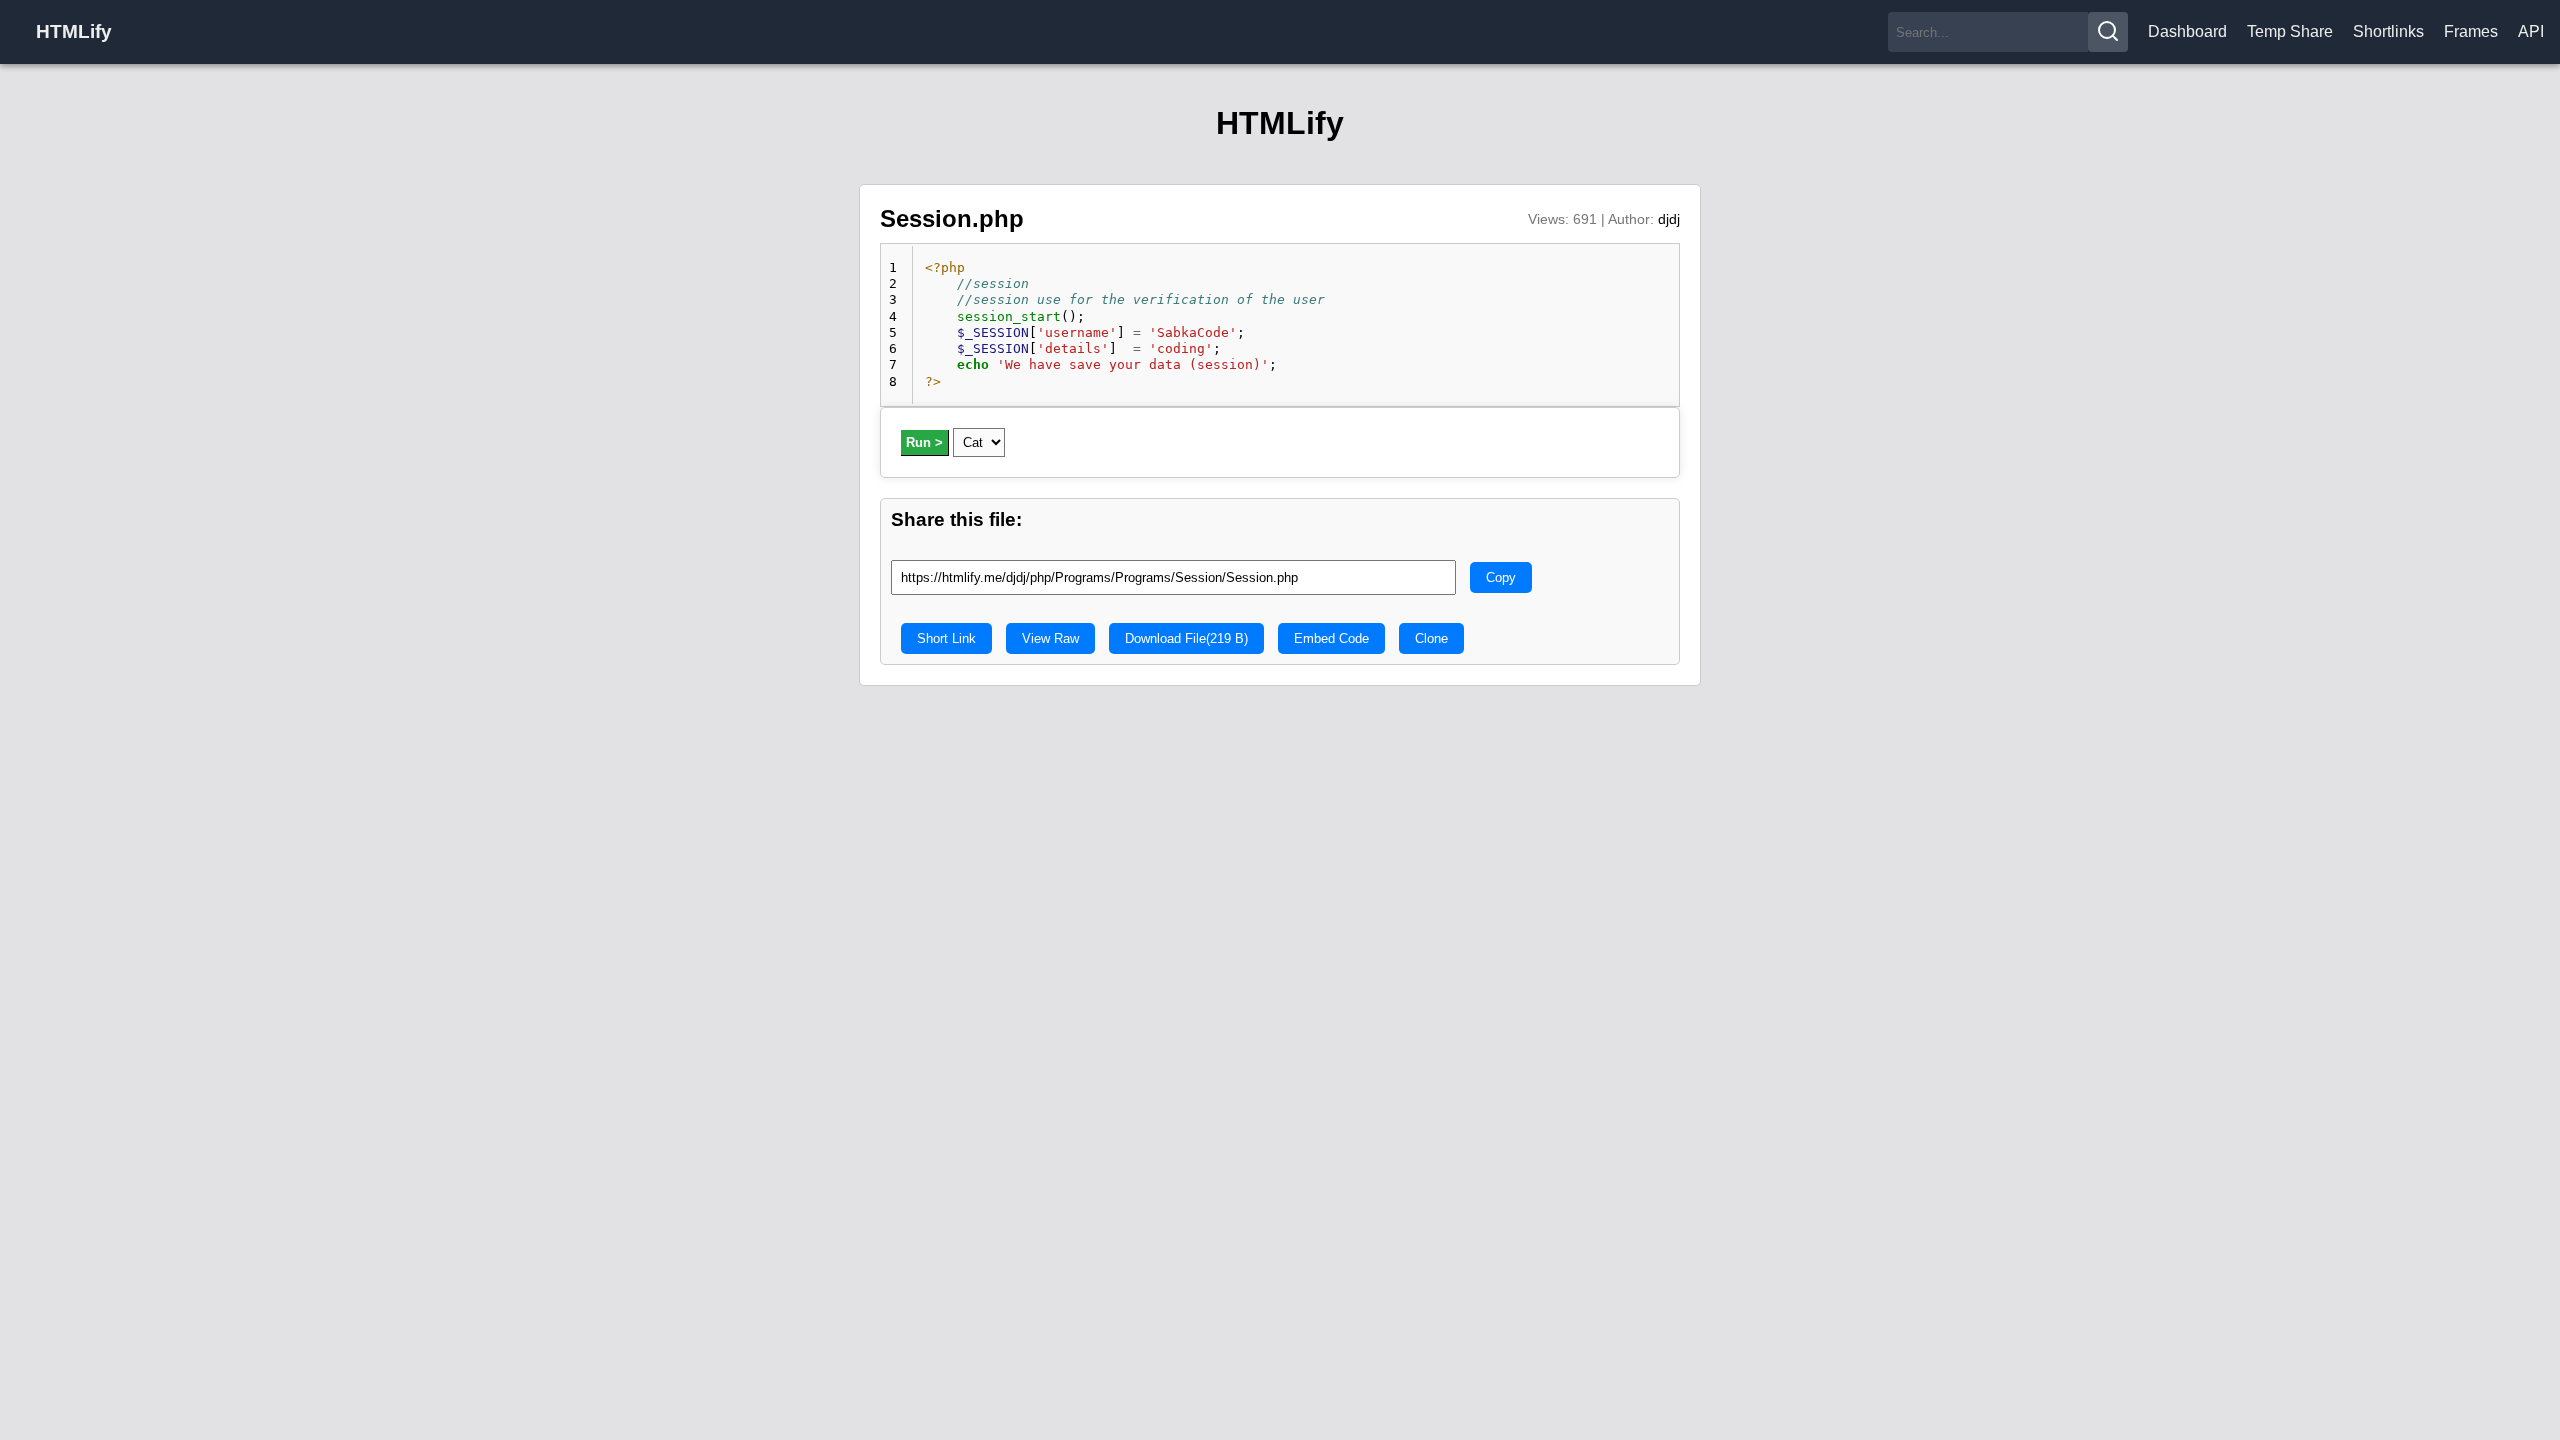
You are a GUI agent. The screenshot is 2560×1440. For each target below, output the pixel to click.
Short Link (946, 638)
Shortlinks (2388, 31)
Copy (1501, 577)
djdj (1669, 219)
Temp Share (2290, 31)
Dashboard (2187, 31)
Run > (924, 442)
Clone (1431, 638)
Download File (1186, 638)
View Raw (1050, 638)
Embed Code (1331, 638)
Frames (2471, 31)
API (2531, 31)
